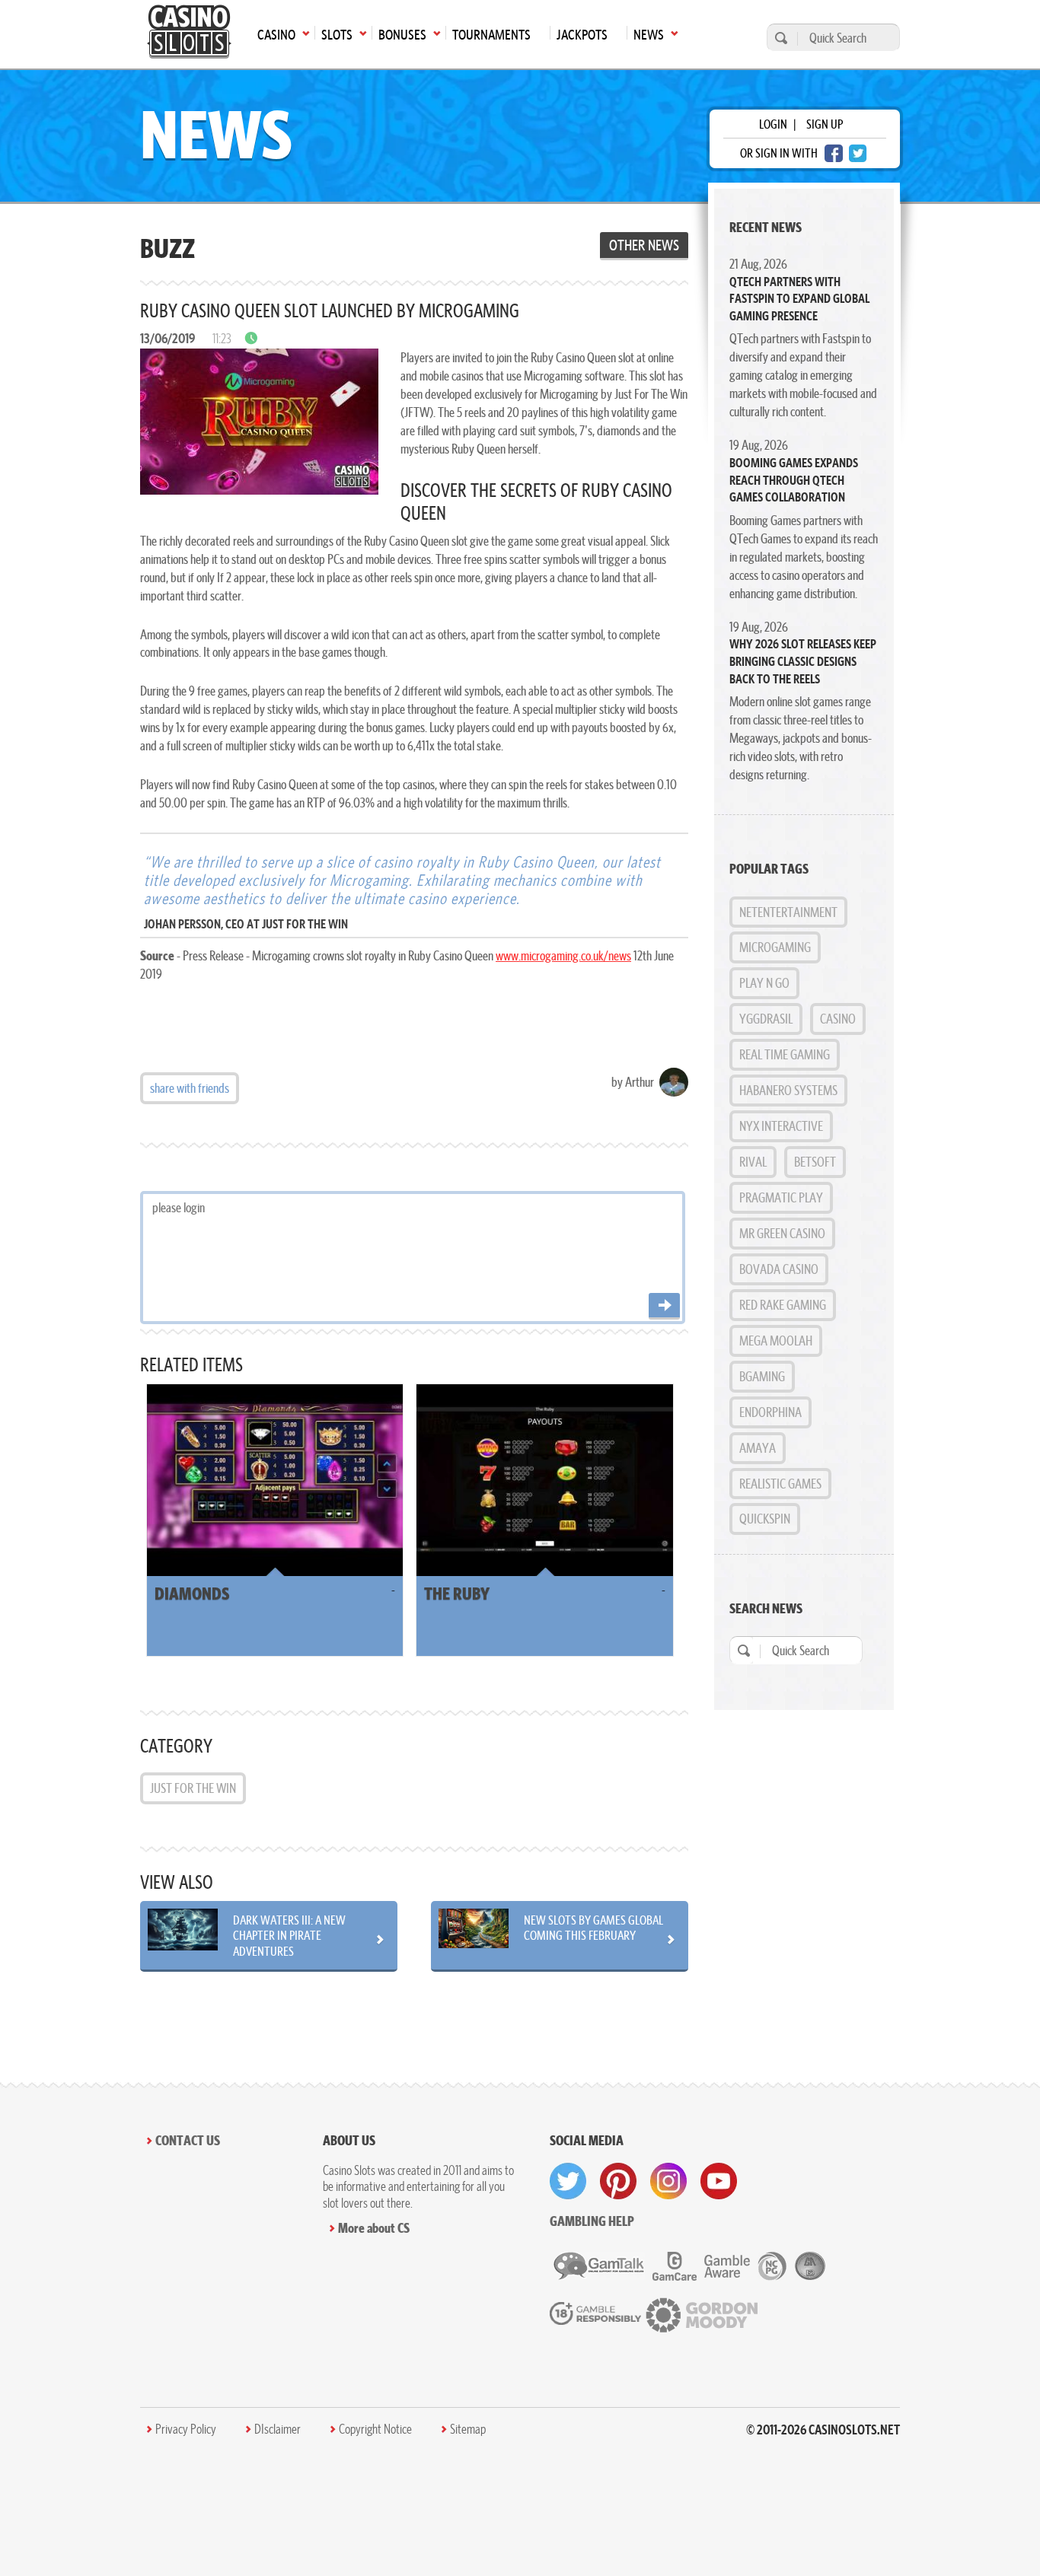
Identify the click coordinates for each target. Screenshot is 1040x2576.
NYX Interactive (781, 1126)
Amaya (758, 1448)
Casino (838, 1019)
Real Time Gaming (785, 1054)
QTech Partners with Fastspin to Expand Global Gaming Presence (799, 299)
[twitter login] (858, 153)
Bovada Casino (779, 1269)
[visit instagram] (668, 2181)
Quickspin (765, 1519)
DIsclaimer (278, 2429)
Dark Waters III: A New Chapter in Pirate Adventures (289, 1935)
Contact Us (188, 2140)
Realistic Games (780, 1484)
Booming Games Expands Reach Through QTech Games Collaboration (794, 480)
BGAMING (762, 1376)
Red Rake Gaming (783, 1305)
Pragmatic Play (781, 1197)
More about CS (374, 2228)
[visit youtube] (719, 2181)
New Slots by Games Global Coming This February (593, 1928)
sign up (825, 124)
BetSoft (815, 1162)
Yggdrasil (766, 1019)
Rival (753, 1162)
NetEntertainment (788, 912)
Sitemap (468, 2429)
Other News (644, 245)
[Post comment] (664, 1306)
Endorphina (770, 1412)
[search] (779, 38)
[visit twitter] (568, 2181)
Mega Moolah (776, 1341)
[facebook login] (834, 153)
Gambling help (592, 2221)
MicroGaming (775, 947)
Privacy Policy (186, 2429)
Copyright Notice (375, 2429)
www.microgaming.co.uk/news (563, 955)
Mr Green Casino (782, 1233)
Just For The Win (193, 1788)
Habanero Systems (788, 1090)
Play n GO (764, 983)
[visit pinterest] (618, 2181)
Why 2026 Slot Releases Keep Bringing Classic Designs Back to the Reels (803, 661)
